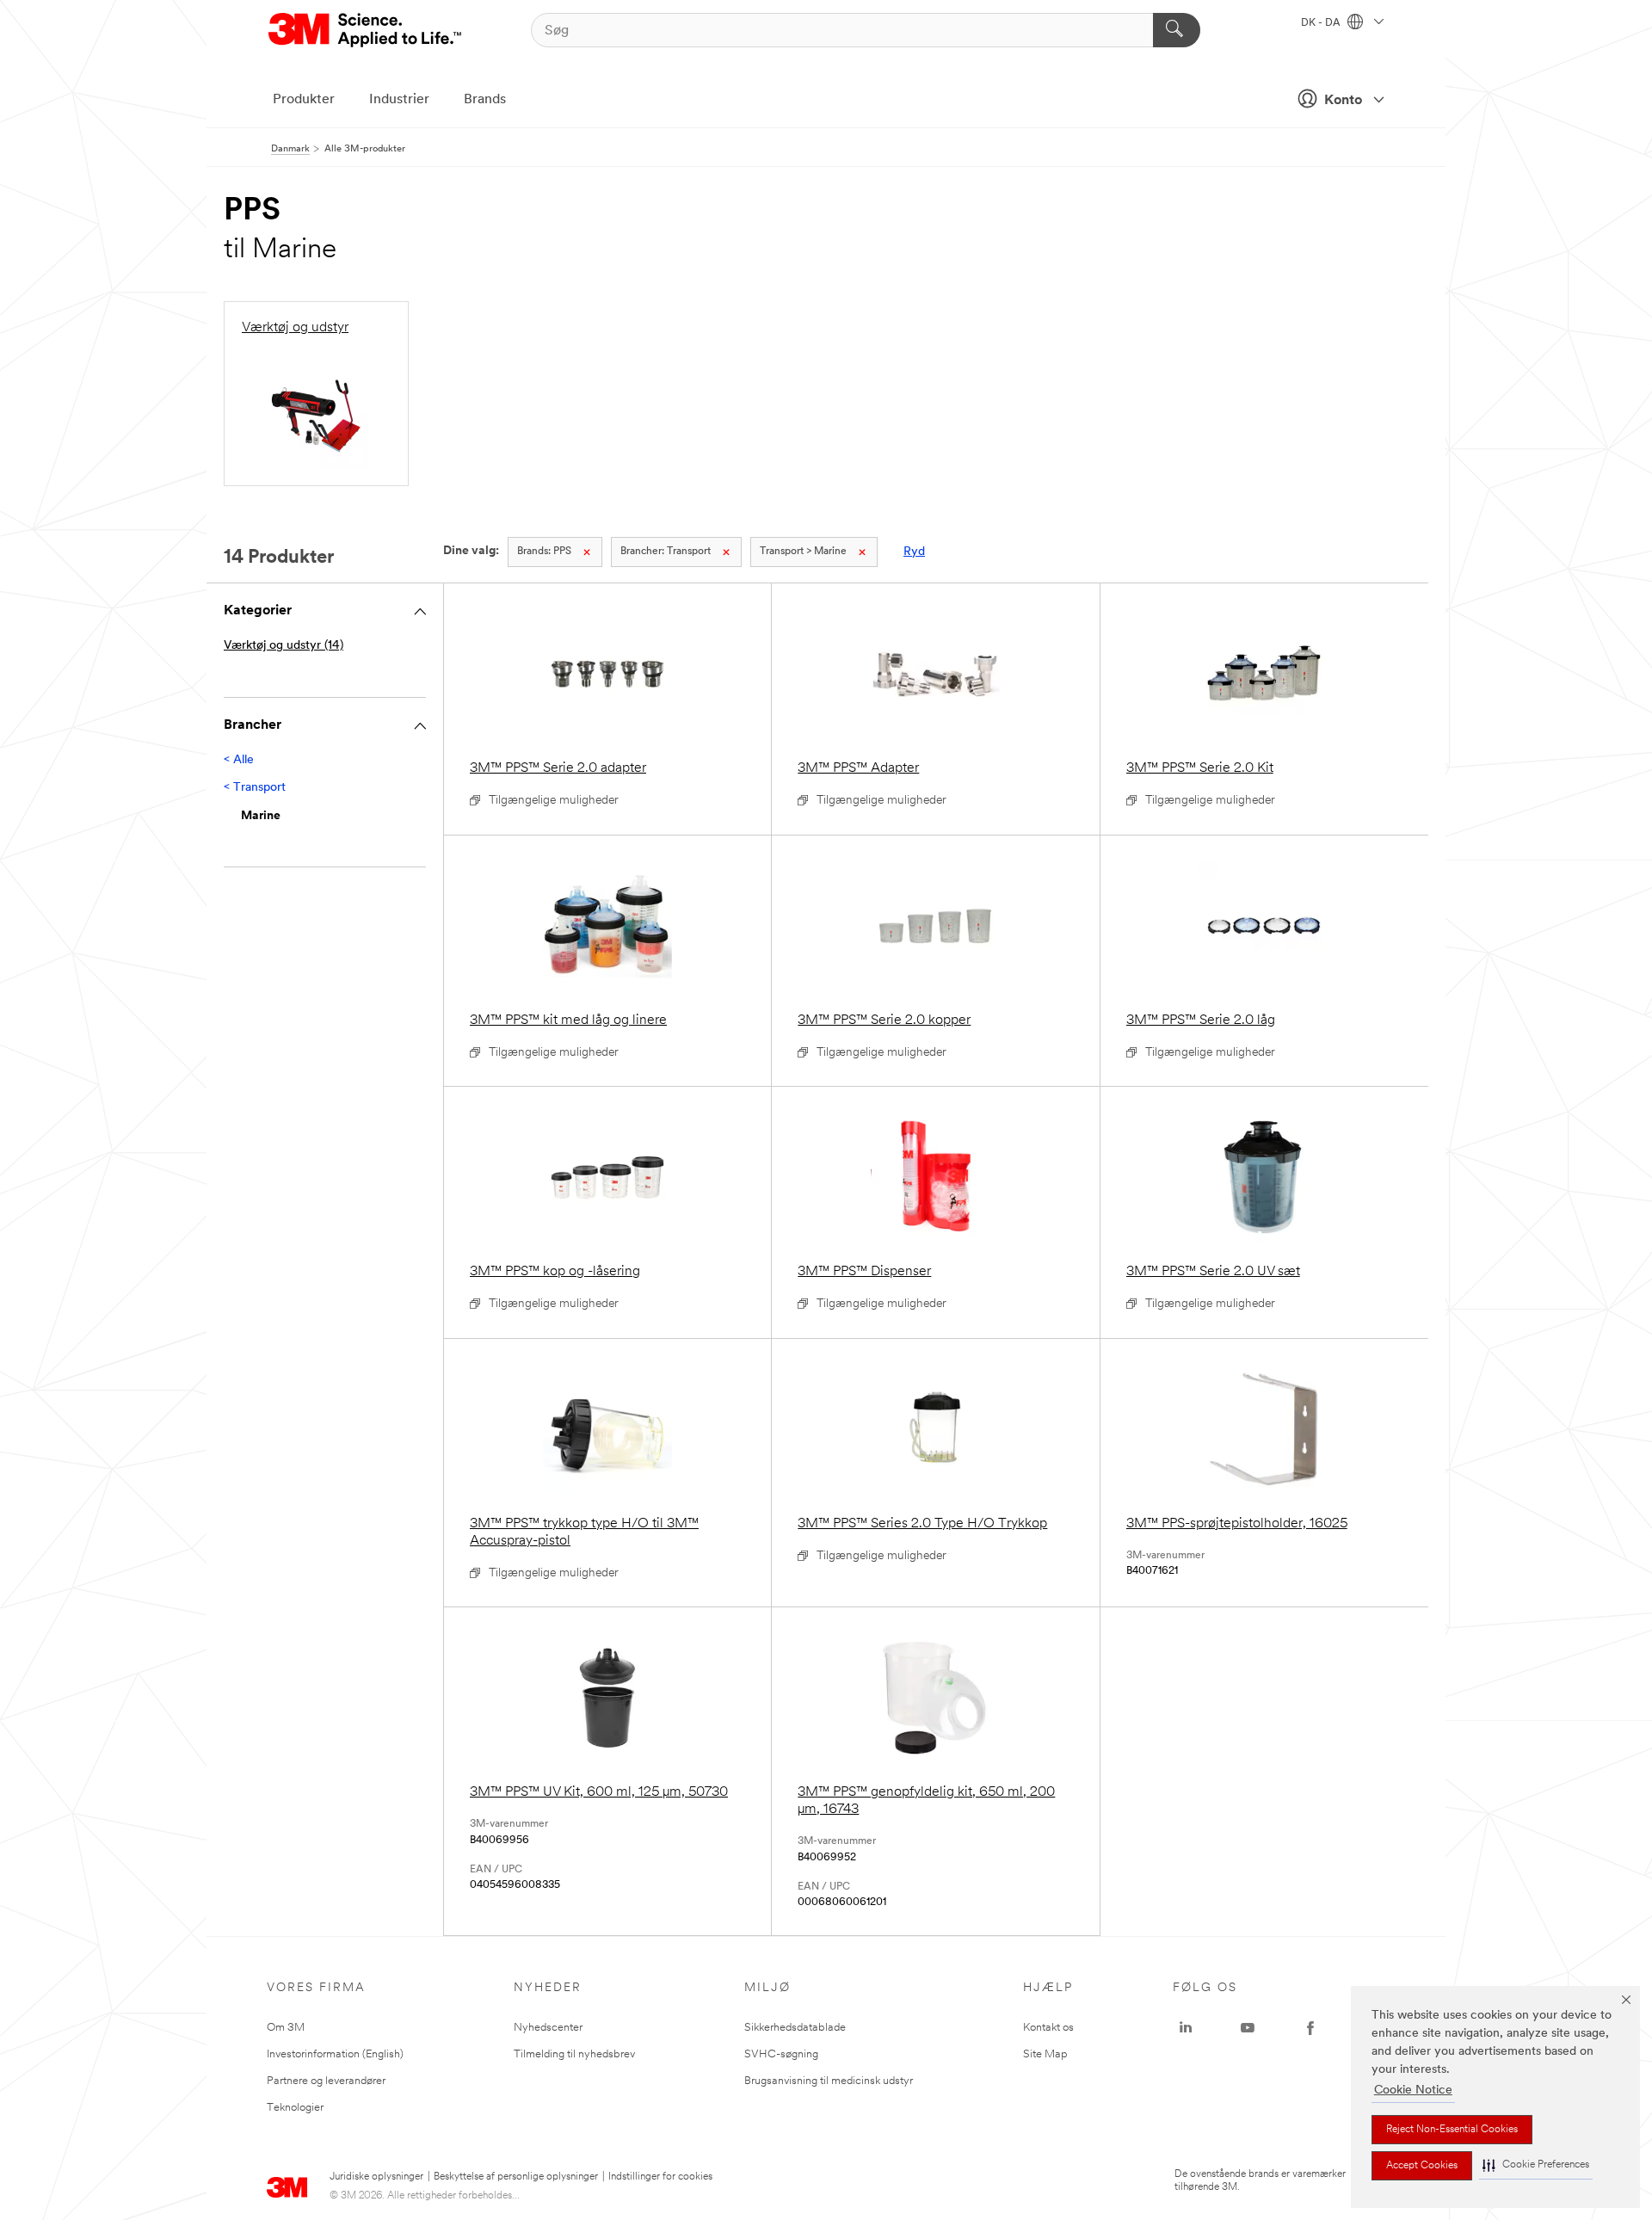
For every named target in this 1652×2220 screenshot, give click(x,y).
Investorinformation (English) (335, 2054)
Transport (666, 552)
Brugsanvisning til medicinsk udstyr (829, 2081)
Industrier (399, 100)
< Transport (255, 788)
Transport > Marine (803, 552)
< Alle (239, 760)
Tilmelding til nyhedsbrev (574, 2054)
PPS (544, 552)
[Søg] (1177, 30)
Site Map (1045, 2054)
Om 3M (286, 2028)
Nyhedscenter (548, 2028)
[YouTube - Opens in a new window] (1248, 2028)
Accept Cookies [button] (1422, 2166)
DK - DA (1322, 23)
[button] (1536, 2165)
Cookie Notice (1413, 2090)
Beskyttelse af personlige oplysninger (516, 2177)
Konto (1343, 101)
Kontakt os (1048, 2028)
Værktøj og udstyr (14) (284, 646)
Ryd (914, 552)
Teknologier (295, 2108)
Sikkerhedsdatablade (795, 2028)
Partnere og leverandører (326, 2081)
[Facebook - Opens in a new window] (1310, 2028)
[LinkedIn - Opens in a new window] (1186, 2028)
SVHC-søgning (781, 2054)
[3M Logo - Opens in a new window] (366, 30)
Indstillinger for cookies (660, 2177)
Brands (485, 100)
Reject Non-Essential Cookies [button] (1452, 2130)
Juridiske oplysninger (376, 2177)
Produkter (304, 100)
